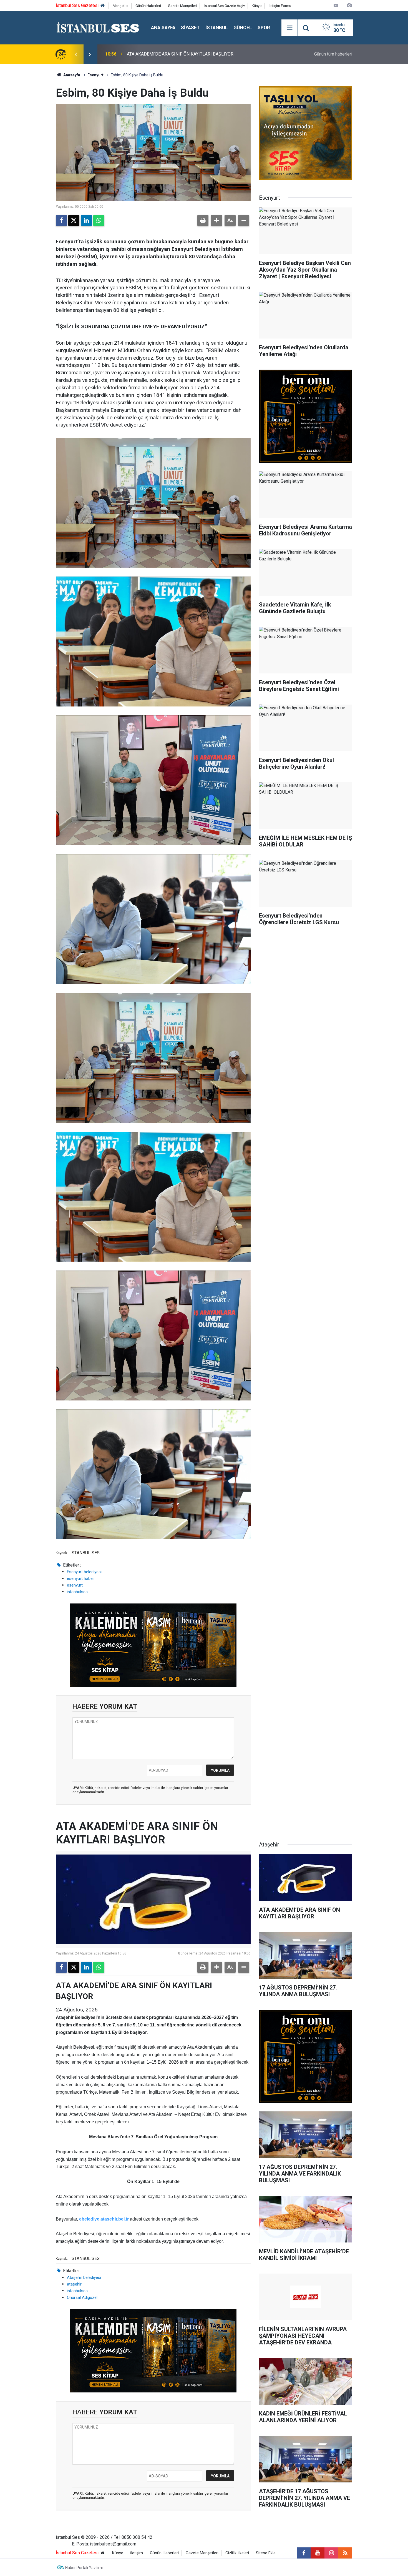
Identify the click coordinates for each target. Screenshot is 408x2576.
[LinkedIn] (86, 220)
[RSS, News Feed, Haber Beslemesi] (345, 2553)
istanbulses (77, 1592)
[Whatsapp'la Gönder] (99, 220)
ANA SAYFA (163, 27)
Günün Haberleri (148, 6)
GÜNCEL (243, 27)
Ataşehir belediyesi (84, 2277)
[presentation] (76, 54)
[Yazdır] (203, 220)
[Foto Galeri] (349, 5)
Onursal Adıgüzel (82, 2297)
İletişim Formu (280, 6)
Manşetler (121, 6)
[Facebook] (61, 220)
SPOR (264, 27)
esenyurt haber (80, 1578)
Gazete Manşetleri (182, 6)
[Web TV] (336, 5)
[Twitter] (74, 220)
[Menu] (289, 28)
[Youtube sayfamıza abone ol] (318, 2553)
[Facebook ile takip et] (304, 2553)
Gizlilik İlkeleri (237, 2553)
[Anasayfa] (103, 6)
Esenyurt (95, 75)
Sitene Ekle (266, 2553)
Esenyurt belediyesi (84, 1572)
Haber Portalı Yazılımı (84, 2568)
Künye (257, 6)
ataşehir (74, 2284)
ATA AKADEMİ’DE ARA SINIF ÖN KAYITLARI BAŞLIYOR (180, 54)
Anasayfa (71, 75)
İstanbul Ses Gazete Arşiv (224, 6)
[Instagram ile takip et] (331, 2553)
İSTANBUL (217, 27)
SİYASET (190, 27)
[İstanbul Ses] (98, 27)
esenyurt (75, 1585)
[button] (216, 220)
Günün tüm (333, 54)
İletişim (137, 2553)
